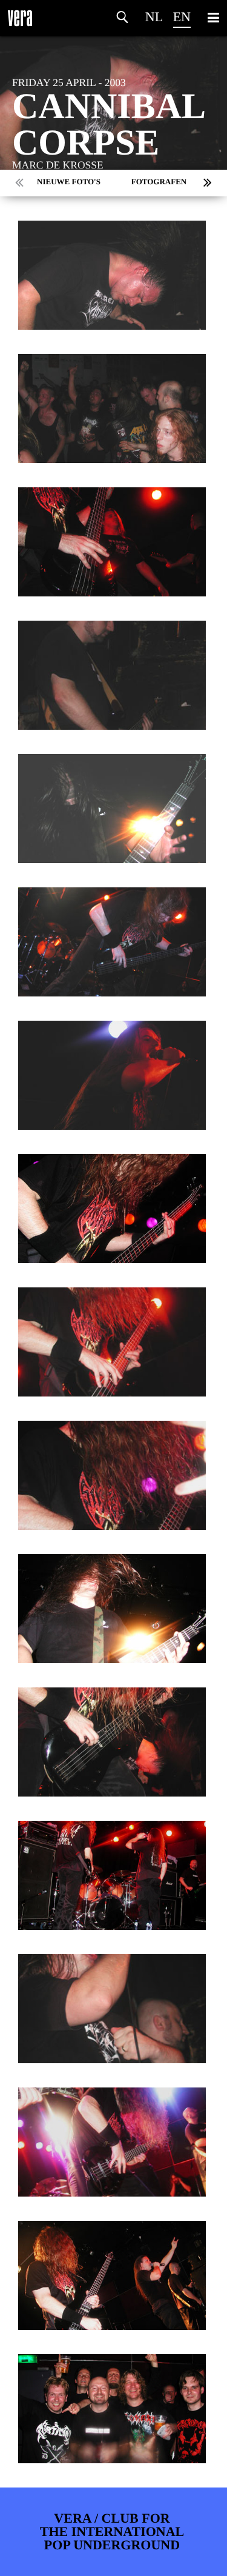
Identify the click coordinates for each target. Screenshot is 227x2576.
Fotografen (159, 182)
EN (182, 17)
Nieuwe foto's (69, 182)
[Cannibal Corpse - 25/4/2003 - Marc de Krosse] (112, 275)
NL (154, 17)
